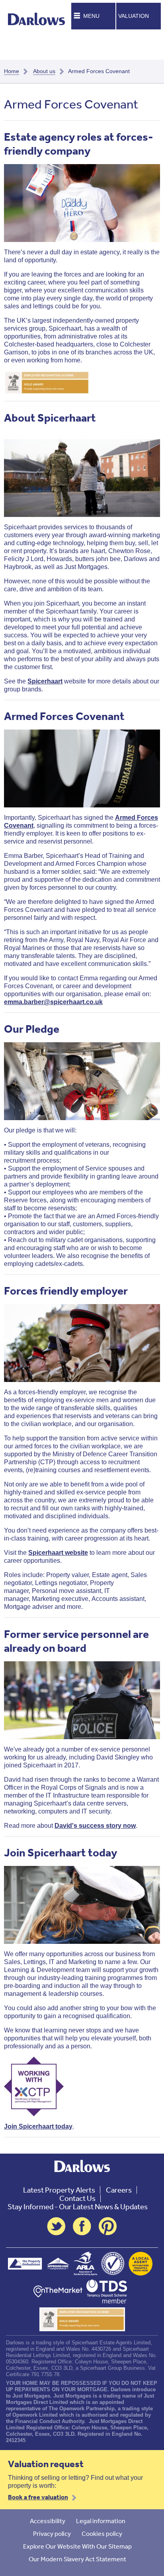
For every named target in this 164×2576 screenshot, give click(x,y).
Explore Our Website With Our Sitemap (77, 2546)
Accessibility (48, 2521)
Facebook (82, 2226)
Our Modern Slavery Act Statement (77, 2559)
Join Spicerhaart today (38, 2126)
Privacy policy (52, 2533)
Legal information (101, 2521)
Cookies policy (102, 2533)
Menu (91, 16)
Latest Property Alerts (59, 2190)
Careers (119, 2190)
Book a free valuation (38, 2497)
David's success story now (95, 1826)
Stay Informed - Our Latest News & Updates (78, 2207)
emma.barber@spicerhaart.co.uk (53, 1002)
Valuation (134, 16)
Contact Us (77, 2198)
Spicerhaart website (58, 1553)
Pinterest (108, 2226)
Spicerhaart (45, 681)
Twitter (56, 2226)
